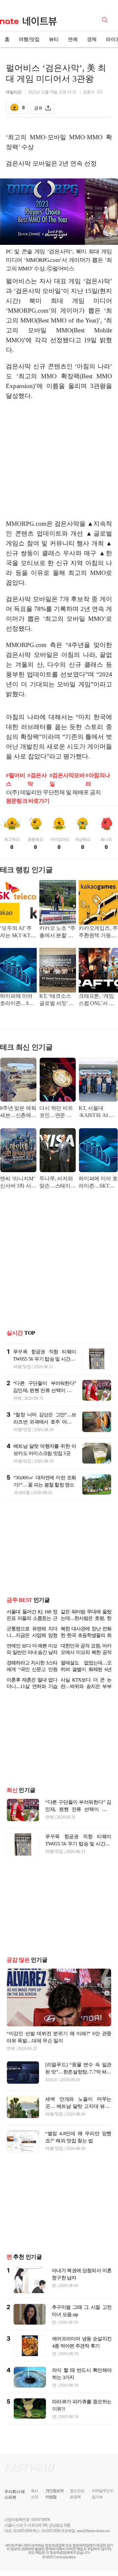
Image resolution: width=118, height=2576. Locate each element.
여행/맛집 (29, 39)
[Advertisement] (61, 463)
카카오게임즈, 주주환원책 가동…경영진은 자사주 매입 (98, 932)
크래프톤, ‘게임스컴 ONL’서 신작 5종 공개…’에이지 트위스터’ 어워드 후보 (98, 1000)
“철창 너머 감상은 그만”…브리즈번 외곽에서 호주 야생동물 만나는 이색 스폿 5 (45, 1422)
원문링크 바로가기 (28, 801)
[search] (106, 19)
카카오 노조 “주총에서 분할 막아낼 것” (57, 932)
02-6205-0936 (23, 2547)
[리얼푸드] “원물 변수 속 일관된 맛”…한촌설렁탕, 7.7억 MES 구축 (78, 2088)
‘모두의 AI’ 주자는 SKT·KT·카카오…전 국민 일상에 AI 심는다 (18, 932)
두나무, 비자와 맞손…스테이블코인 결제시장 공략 (58, 1183)
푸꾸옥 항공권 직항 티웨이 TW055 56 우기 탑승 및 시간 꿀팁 (45, 1359)
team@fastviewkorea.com (93, 2547)
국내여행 (22, 1493)
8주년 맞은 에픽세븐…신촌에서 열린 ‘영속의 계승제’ (18, 1112)
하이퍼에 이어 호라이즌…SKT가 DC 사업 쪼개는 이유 (18, 1000)
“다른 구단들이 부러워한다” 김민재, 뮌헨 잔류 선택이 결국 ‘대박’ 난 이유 (45, 1390)
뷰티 (54, 39)
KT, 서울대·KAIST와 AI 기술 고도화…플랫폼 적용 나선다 (98, 1112)
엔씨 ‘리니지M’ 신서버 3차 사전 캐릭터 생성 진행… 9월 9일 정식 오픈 (18, 1183)
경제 (92, 39)
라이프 (51, 2095)
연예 (73, 39)
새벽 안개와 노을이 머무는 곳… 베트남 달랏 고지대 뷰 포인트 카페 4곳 (78, 2122)
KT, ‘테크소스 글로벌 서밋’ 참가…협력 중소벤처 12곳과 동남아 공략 (57, 1000)
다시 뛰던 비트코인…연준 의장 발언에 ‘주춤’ (56, 1112)
